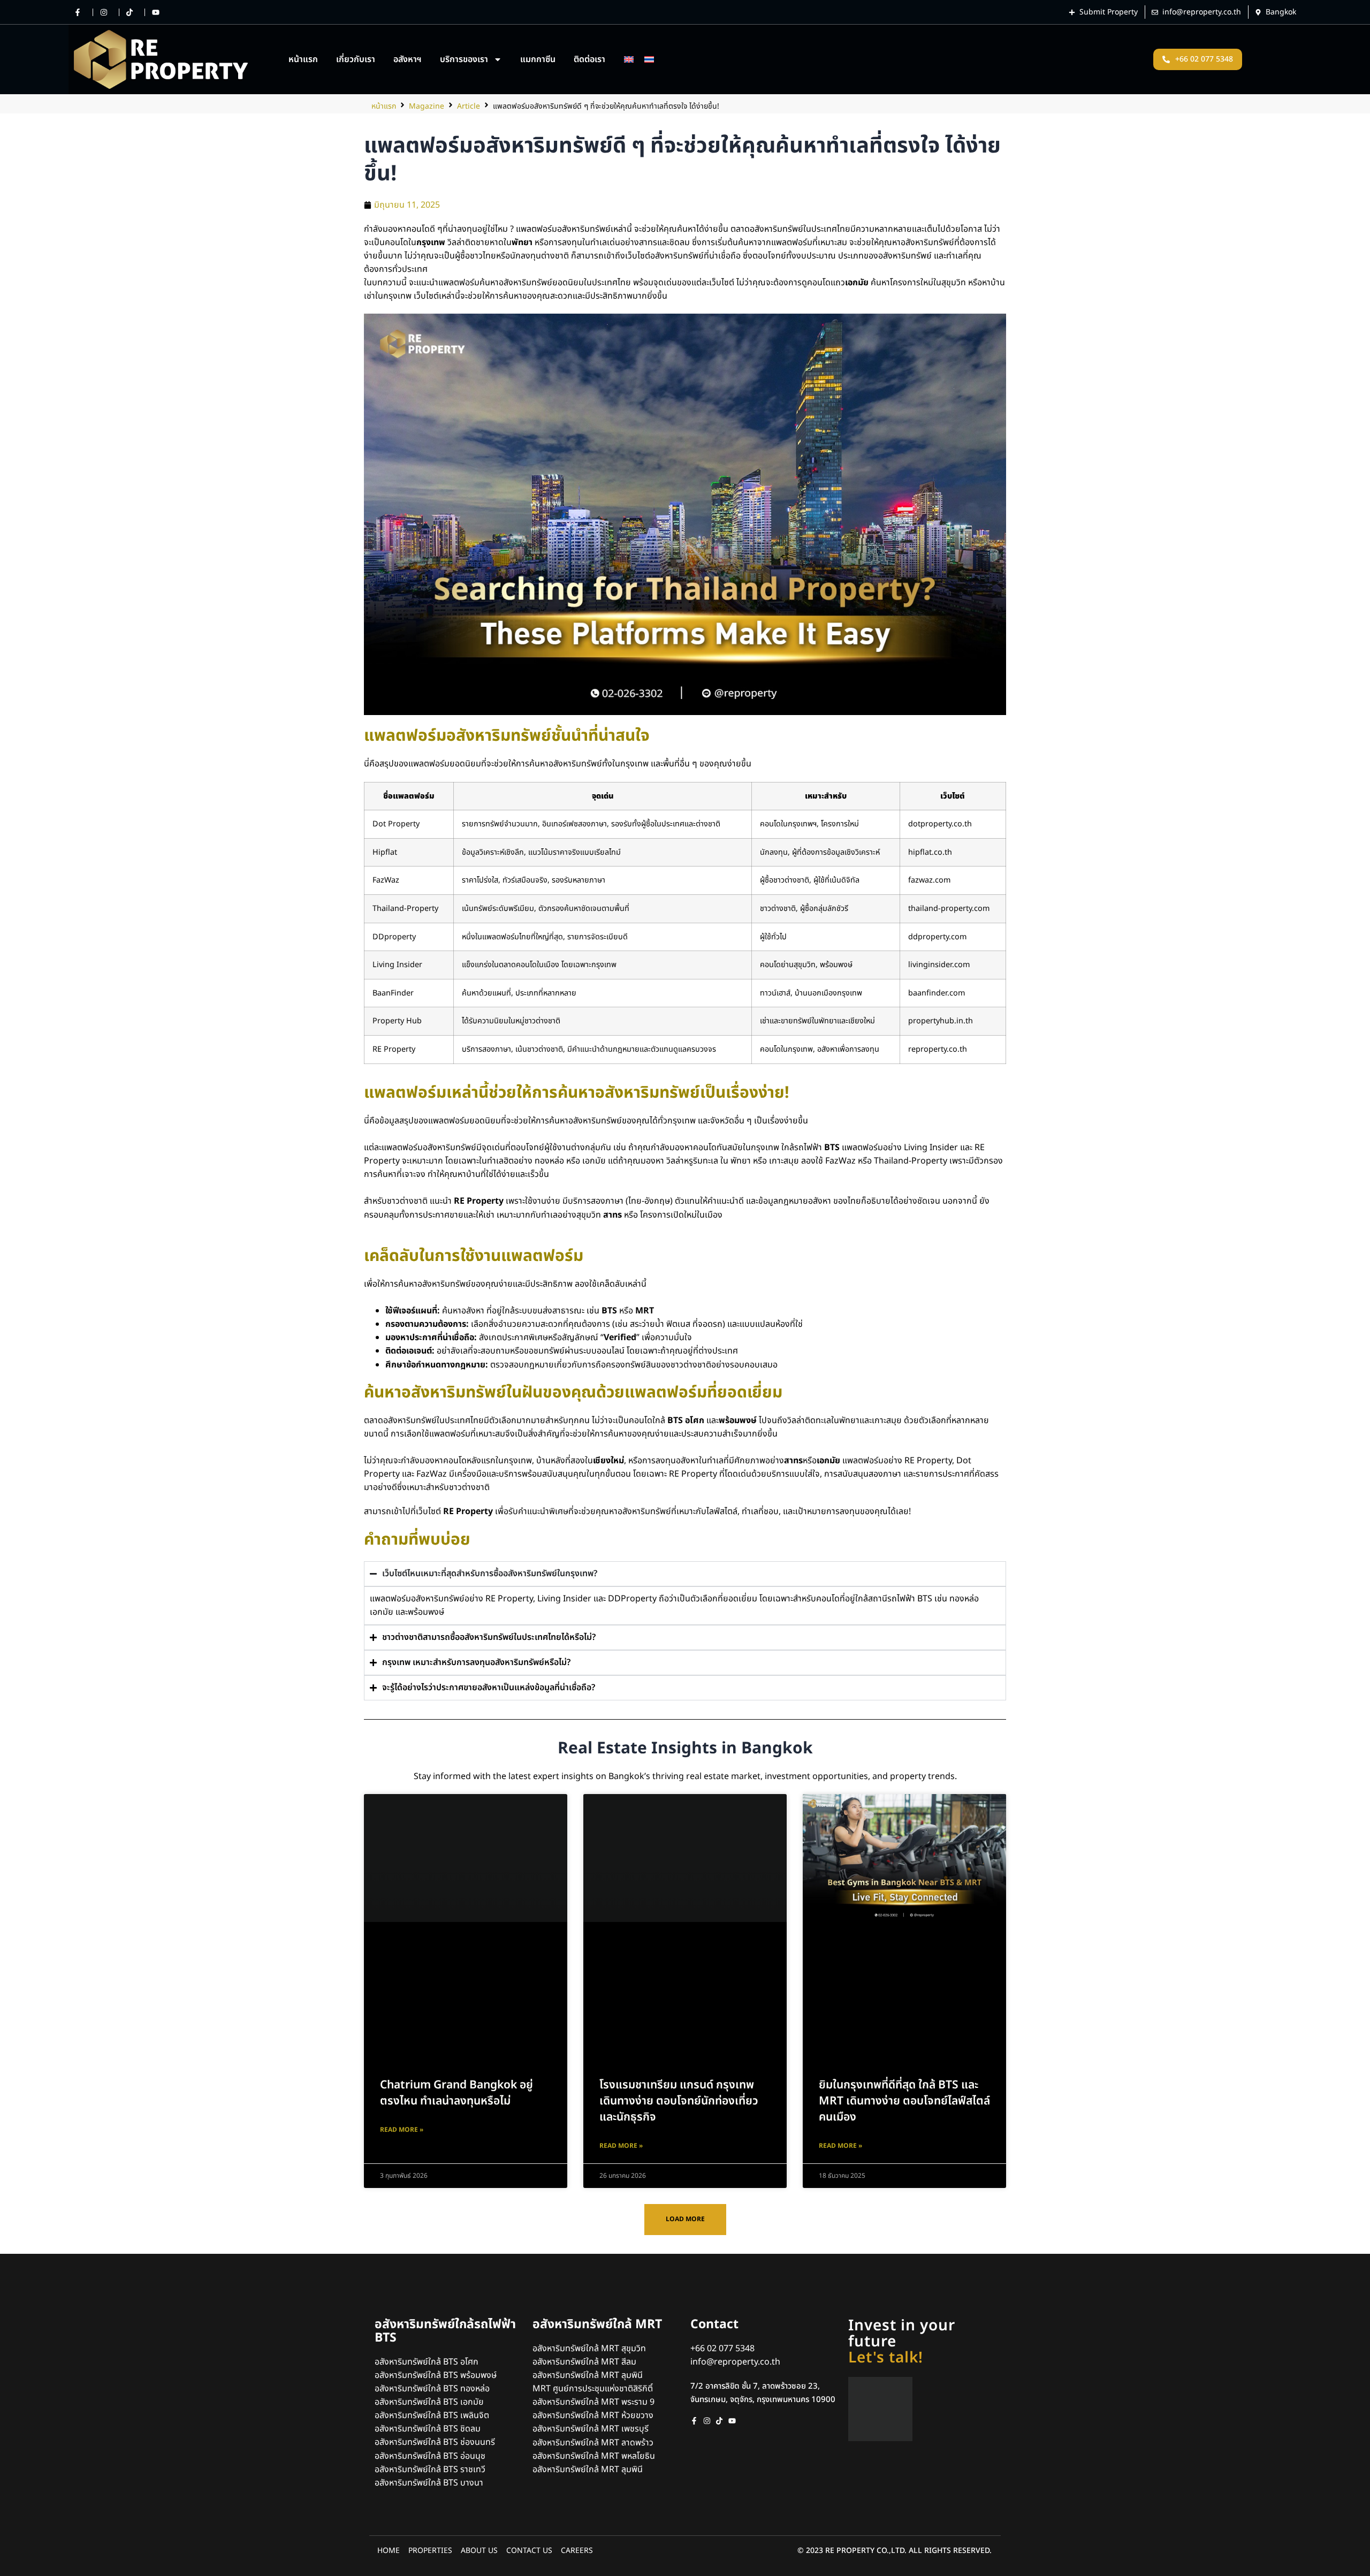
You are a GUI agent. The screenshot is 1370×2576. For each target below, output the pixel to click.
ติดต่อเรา (589, 59)
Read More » (402, 2130)
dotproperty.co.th (940, 824)
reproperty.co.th (938, 1049)
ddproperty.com (937, 937)
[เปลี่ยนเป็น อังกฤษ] (629, 59)
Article (469, 106)
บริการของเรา (464, 59)
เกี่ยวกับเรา (356, 59)
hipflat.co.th (930, 852)
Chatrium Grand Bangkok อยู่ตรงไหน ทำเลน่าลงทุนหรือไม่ (456, 2093)
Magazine (427, 106)
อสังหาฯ (408, 59)
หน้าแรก (303, 59)
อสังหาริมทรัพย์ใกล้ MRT (597, 2324)
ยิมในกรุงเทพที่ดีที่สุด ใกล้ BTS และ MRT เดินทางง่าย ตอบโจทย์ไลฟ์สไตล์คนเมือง (904, 2101)
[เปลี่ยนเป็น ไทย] (649, 59)
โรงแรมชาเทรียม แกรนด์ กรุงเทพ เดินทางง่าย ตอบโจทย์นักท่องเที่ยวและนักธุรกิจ (679, 2101)
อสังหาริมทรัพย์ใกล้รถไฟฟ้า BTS (445, 2331)
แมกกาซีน (538, 59)
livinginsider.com (939, 965)
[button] (685, 2219)
